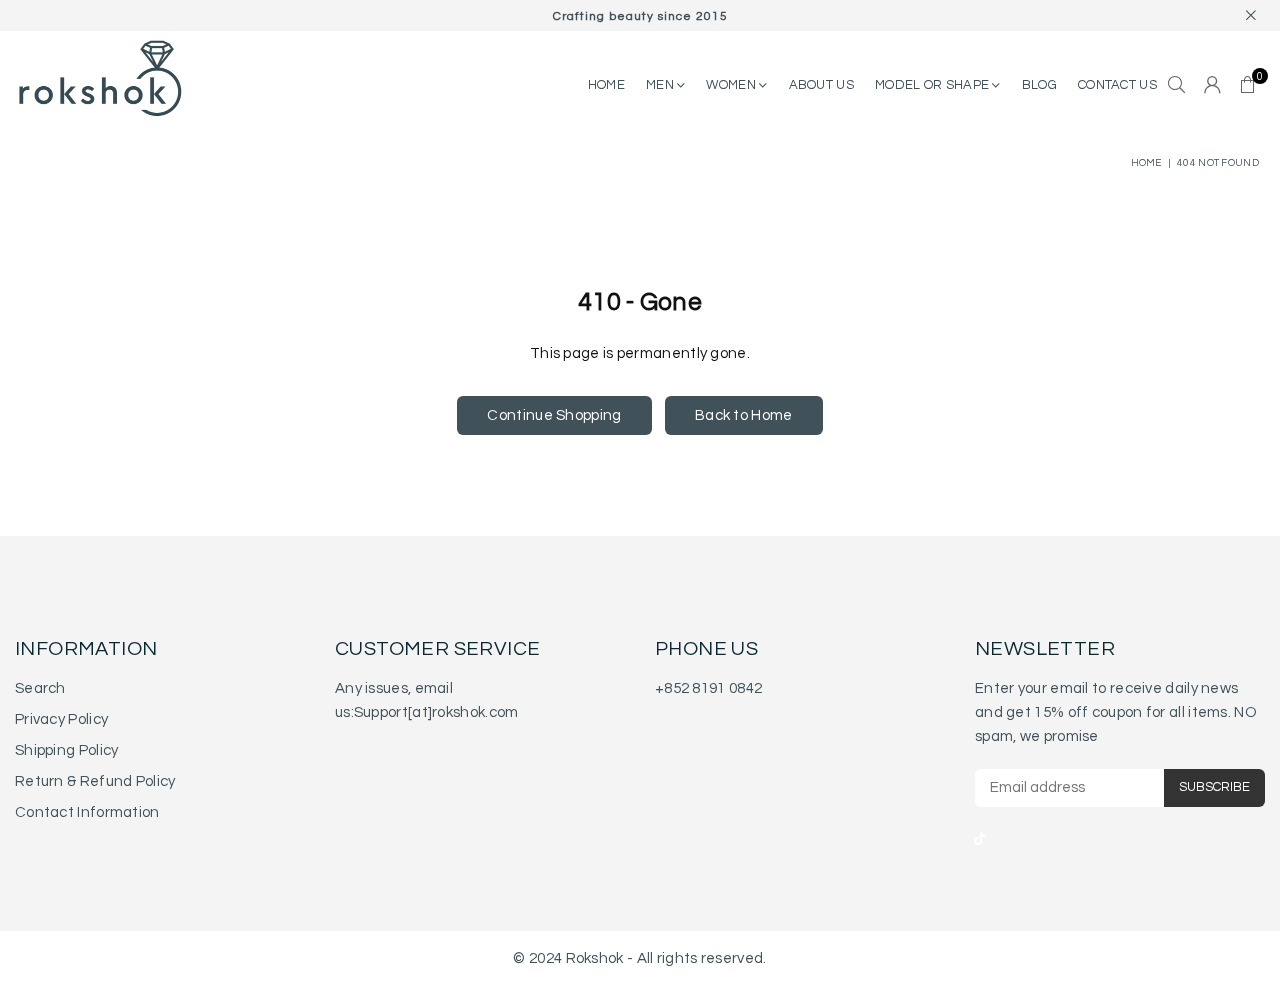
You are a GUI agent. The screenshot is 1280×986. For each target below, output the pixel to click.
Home (1146, 163)
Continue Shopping (554, 415)
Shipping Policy (67, 750)
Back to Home (744, 415)
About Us (821, 85)
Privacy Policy (61, 719)
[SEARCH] (1176, 86)
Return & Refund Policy (95, 781)
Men (661, 85)
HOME (606, 85)
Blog (1039, 85)
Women (732, 85)
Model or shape (934, 85)
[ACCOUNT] (1212, 86)
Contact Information (87, 812)
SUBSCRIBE (1214, 787)
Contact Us (1117, 85)
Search (40, 688)
